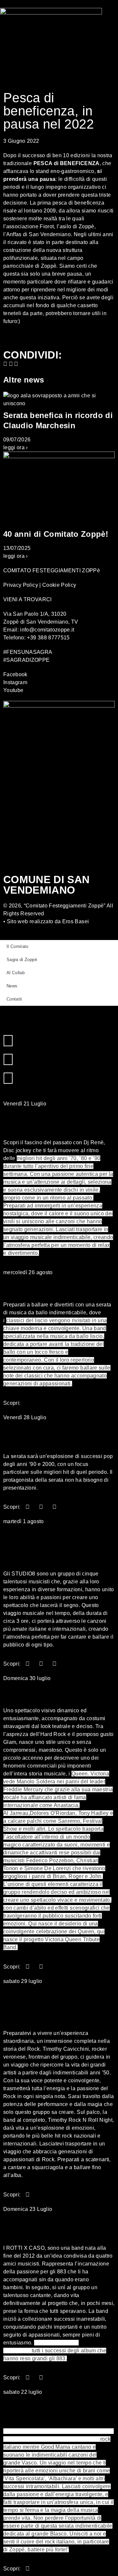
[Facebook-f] (8, 1041)
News (12, 986)
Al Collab (16, 973)
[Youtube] (8, 1078)
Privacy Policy (21, 585)
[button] (5, 364)
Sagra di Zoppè (22, 960)
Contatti (14, 999)
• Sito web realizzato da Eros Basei (46, 921)
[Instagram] (8, 1059)
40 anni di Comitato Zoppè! (56, 534)
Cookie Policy (59, 585)
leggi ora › (16, 447)
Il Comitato (18, 946)
